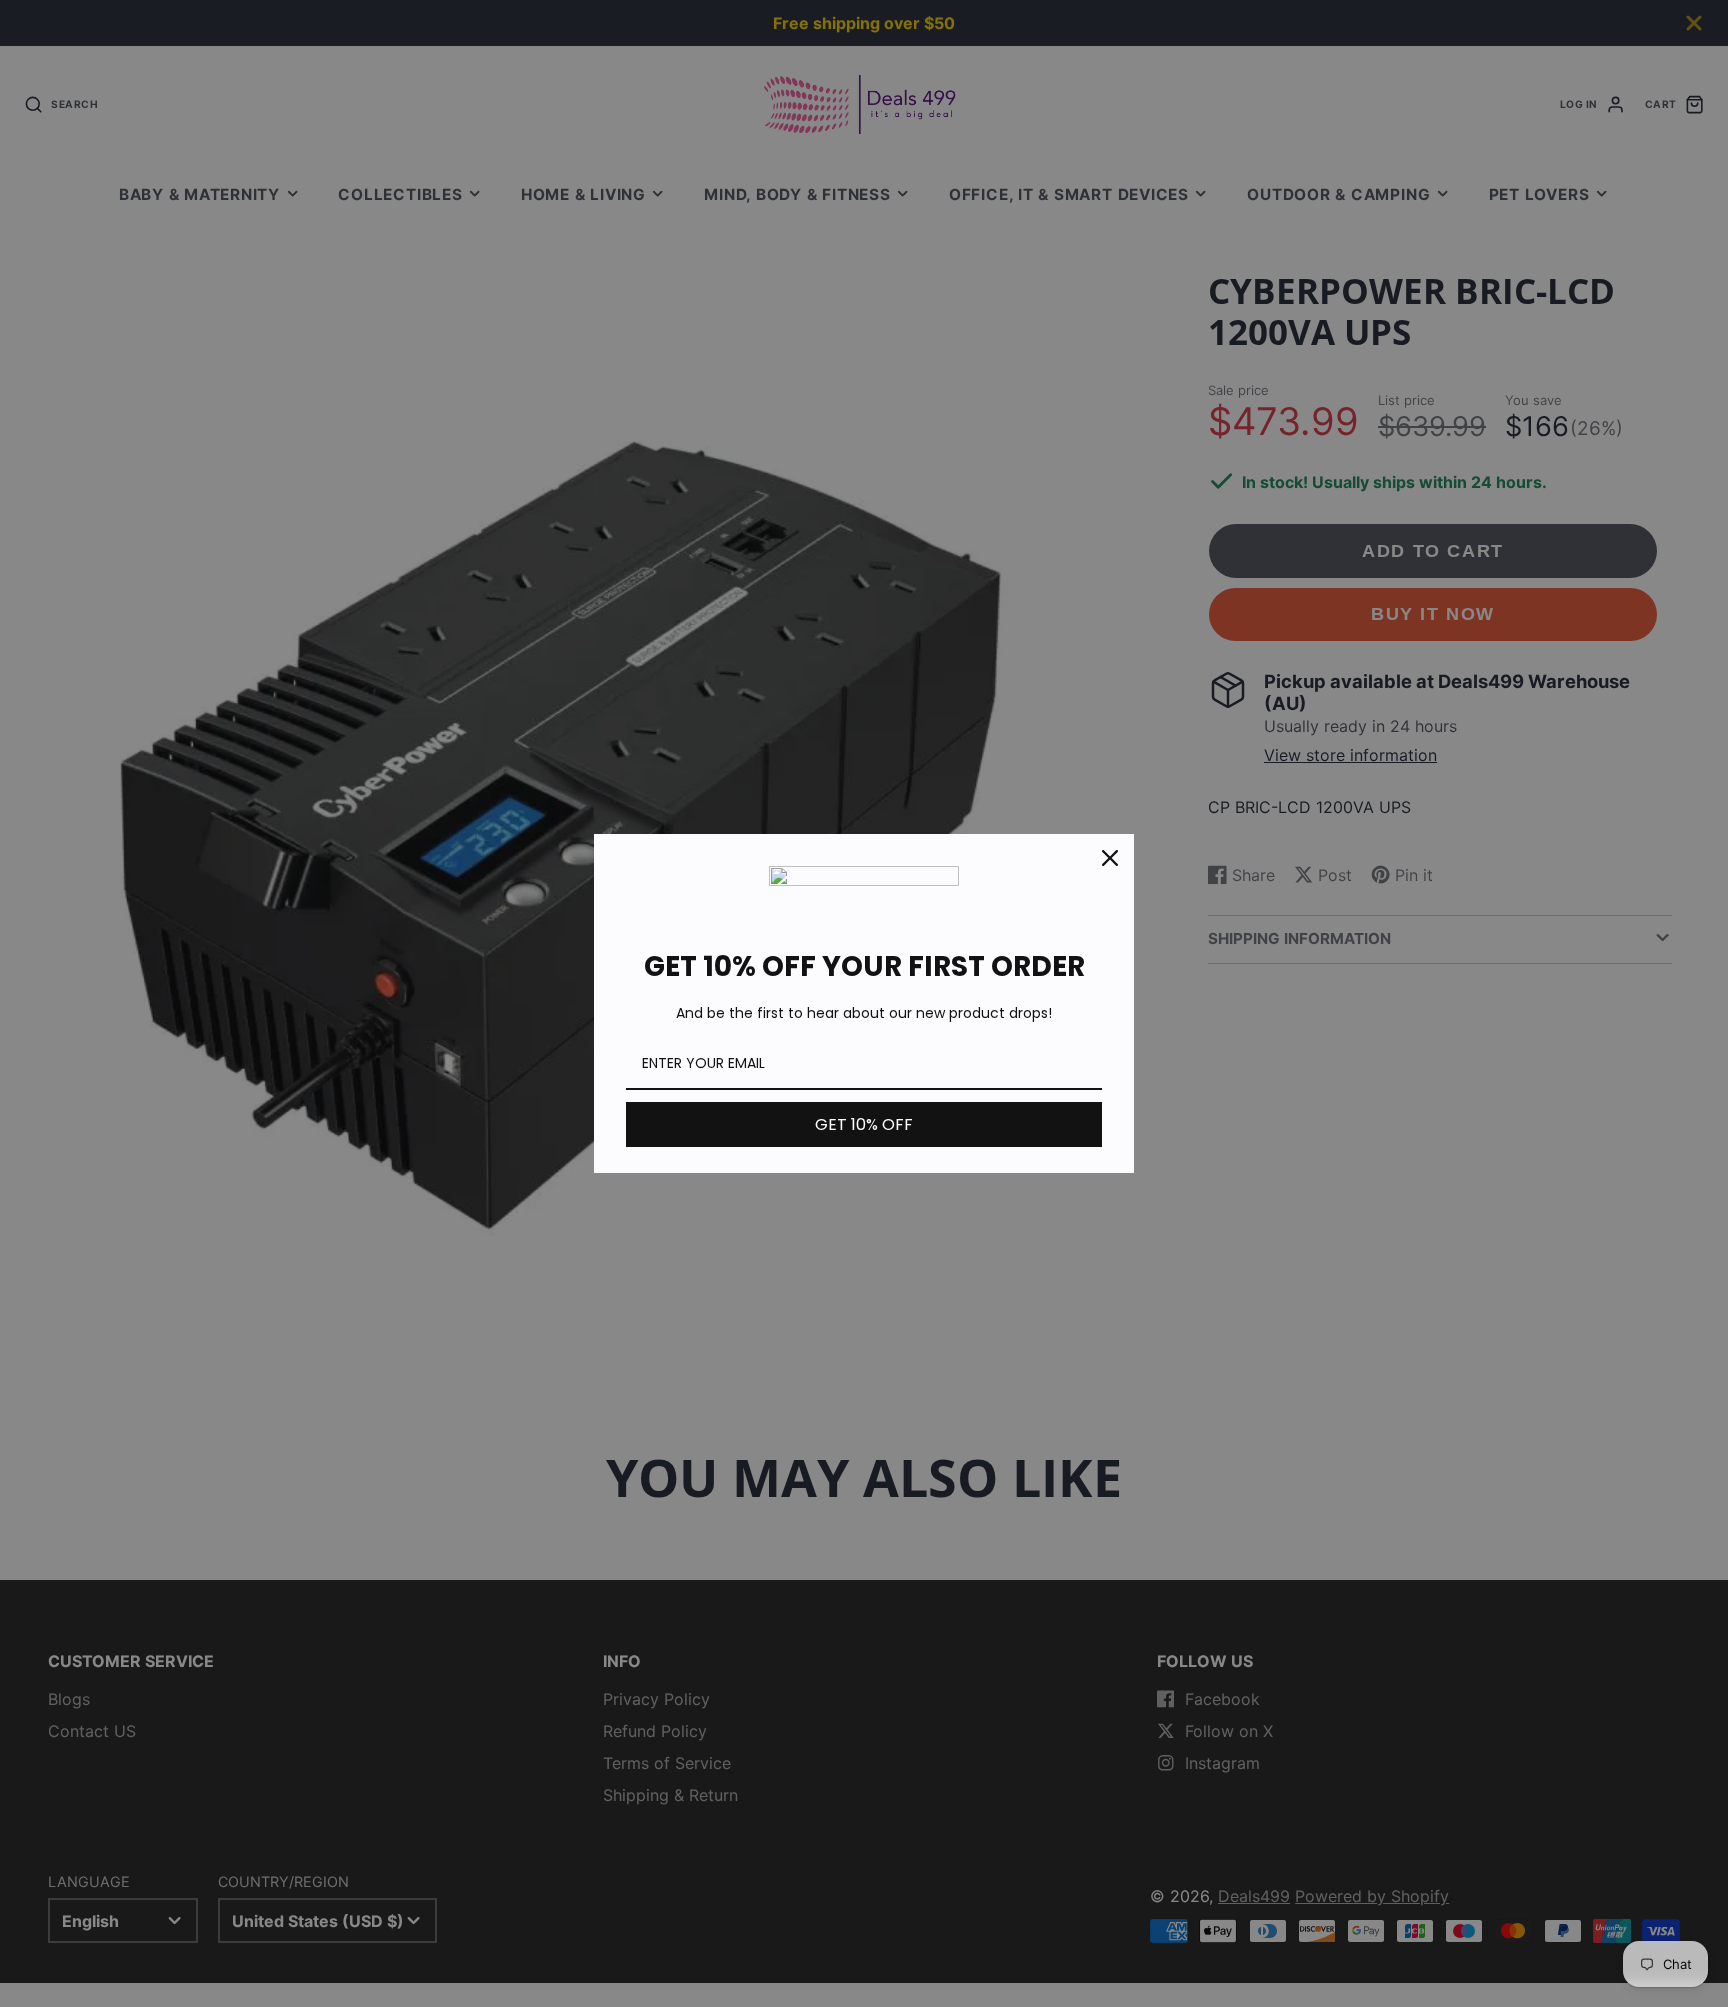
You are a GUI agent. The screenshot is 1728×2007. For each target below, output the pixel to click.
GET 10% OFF (864, 1124)
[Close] (1110, 858)
